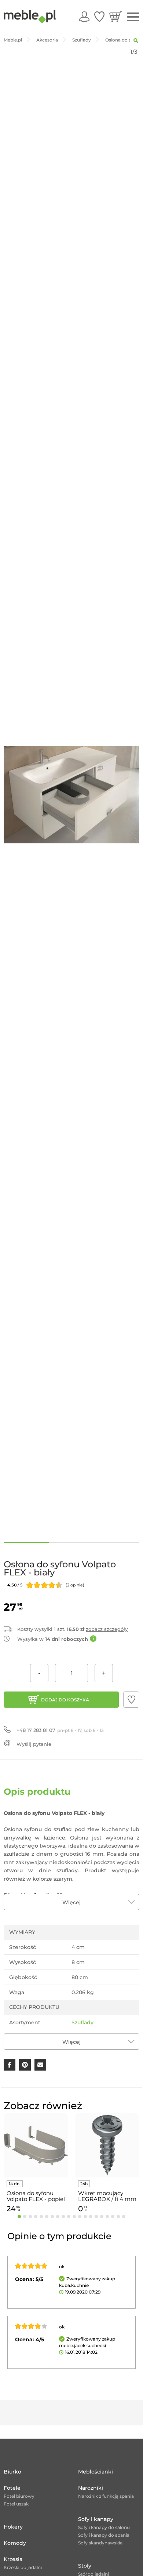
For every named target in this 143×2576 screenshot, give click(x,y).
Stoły (85, 2566)
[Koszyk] (116, 17)
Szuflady (82, 2022)
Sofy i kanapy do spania (104, 2535)
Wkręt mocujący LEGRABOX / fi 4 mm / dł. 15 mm (107, 2196)
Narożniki (91, 2488)
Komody (15, 2543)
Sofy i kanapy (96, 2519)
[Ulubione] (99, 17)
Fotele (12, 2488)
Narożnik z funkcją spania (106, 2496)
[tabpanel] (36, 2164)
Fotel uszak (16, 2504)
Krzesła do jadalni (23, 2567)
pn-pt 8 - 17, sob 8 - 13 (60, 1730)
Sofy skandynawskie (100, 2543)
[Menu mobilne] (133, 17)
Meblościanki (96, 2472)
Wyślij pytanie (34, 1744)
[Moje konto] (84, 17)
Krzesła (13, 2559)
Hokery (13, 2527)
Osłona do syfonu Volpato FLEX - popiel (36, 2196)
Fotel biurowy (19, 2496)
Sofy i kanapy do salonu (104, 2527)
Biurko (12, 2472)
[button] (131, 1700)
